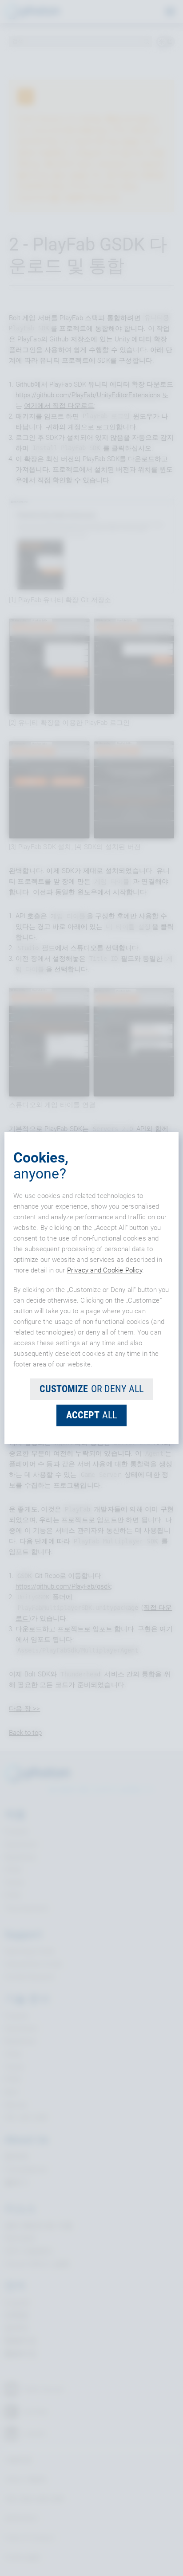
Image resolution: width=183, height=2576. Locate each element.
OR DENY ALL (91, 1389)
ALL (91, 1415)
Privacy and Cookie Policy (105, 1270)
